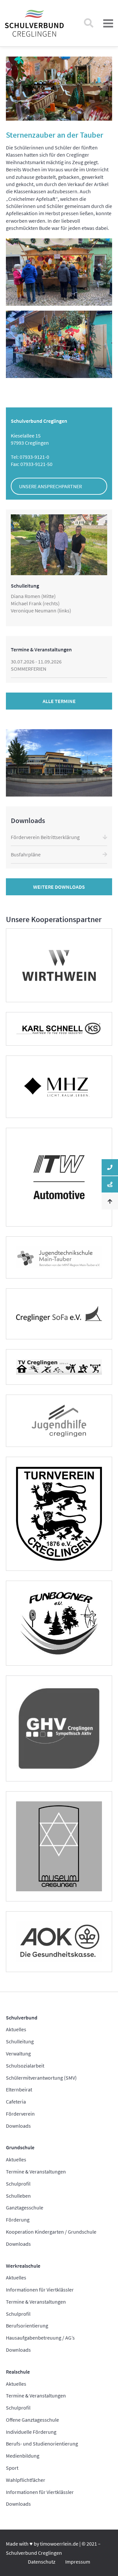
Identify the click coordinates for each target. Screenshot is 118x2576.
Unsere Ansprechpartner (50, 486)
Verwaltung (18, 2053)
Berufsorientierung (27, 2326)
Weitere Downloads (59, 887)
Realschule (18, 2372)
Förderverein (20, 2114)
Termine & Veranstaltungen (36, 2172)
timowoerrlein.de (59, 2544)
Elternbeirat (19, 2089)
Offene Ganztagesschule (32, 2420)
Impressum (78, 2562)
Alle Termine (59, 701)
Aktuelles (16, 2029)
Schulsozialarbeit (25, 2066)
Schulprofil (18, 2184)
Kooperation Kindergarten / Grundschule (51, 2232)
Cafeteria (16, 2102)
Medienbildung (23, 2456)
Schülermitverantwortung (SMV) (41, 2078)
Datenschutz (42, 2562)
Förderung (18, 2220)
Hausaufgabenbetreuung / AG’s (40, 2338)
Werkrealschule (23, 2266)
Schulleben (18, 2196)
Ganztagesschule (25, 2207)
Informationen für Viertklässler (40, 2290)
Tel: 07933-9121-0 (30, 457)
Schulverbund (22, 2018)
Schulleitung (20, 2041)
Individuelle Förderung (31, 2432)
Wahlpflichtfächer (26, 2480)
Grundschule (20, 2147)
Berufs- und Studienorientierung (42, 2444)
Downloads (18, 2126)
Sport (12, 2468)
